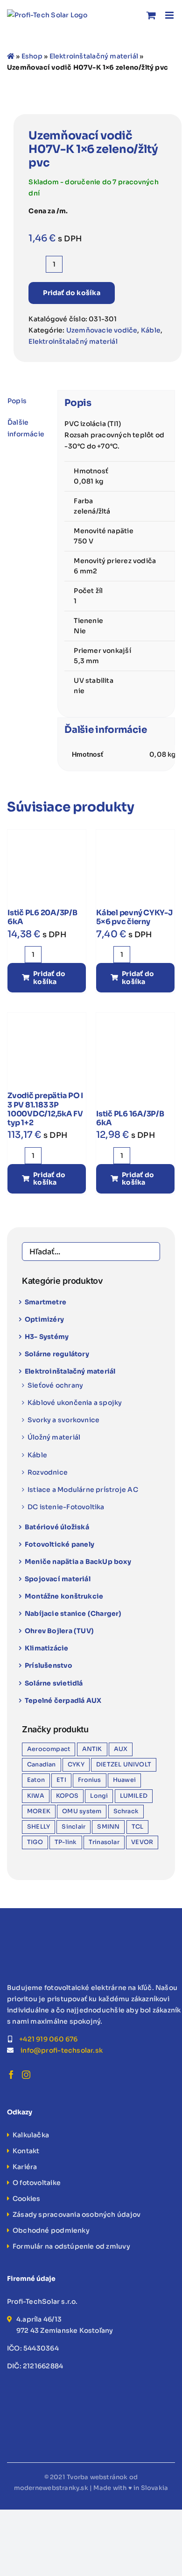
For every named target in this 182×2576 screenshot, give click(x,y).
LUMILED (134, 1796)
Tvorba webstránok (97, 2477)
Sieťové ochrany (55, 1385)
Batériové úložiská (57, 1527)
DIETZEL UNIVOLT (124, 1765)
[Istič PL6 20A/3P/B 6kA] (47, 869)
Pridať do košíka (71, 293)
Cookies (26, 2199)
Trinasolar (104, 1842)
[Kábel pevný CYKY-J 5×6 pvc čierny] (135, 869)
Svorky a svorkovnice (63, 1420)
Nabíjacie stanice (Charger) (73, 1614)
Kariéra (25, 2167)
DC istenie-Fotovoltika (66, 1507)
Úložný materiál (54, 1437)
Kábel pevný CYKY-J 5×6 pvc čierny (134, 917)
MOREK (39, 1811)
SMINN (108, 1827)
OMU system (82, 1811)
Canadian (42, 1765)
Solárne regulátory (57, 1354)
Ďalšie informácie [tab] (26, 428)
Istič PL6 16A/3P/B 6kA (130, 1118)
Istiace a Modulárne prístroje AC (83, 1490)
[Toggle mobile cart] (151, 15)
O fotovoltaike (37, 2183)
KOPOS (67, 1796)
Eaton (36, 1780)
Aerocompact (49, 1749)
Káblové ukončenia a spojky (75, 1403)
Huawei (124, 1780)
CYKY (76, 1765)
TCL (138, 1827)
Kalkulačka (31, 2135)
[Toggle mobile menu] (170, 15)
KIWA (36, 1796)
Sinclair (73, 1827)
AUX (121, 1749)
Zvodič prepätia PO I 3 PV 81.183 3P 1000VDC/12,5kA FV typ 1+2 (45, 1109)
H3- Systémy (47, 1337)
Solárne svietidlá (54, 1683)
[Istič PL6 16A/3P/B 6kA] (135, 1052)
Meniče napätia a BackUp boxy (78, 1562)
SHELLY (38, 1827)
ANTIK (92, 1749)
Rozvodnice (48, 1472)
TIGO (35, 1842)
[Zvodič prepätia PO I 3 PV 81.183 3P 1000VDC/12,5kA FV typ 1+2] (47, 1052)
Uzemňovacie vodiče (102, 330)
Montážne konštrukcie (64, 1596)
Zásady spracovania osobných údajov (77, 2214)
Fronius (89, 1780)
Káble (151, 330)
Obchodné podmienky (51, 2230)
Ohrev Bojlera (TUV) (59, 1631)
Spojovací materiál (58, 1579)
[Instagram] (26, 2075)
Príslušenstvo (49, 1665)
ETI (61, 1780)
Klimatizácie (47, 1648)
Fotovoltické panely (59, 1544)
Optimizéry (44, 1319)
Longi (99, 1796)
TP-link (66, 1842)
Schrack (126, 1811)
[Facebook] (11, 2075)
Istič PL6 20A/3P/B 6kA (42, 917)
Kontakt (26, 2151)
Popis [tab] (17, 401)
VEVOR (142, 1842)
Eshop (32, 56)
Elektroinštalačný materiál (94, 56)
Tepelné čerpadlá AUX (63, 1700)
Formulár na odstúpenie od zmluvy (71, 2246)
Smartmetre (45, 1302)
